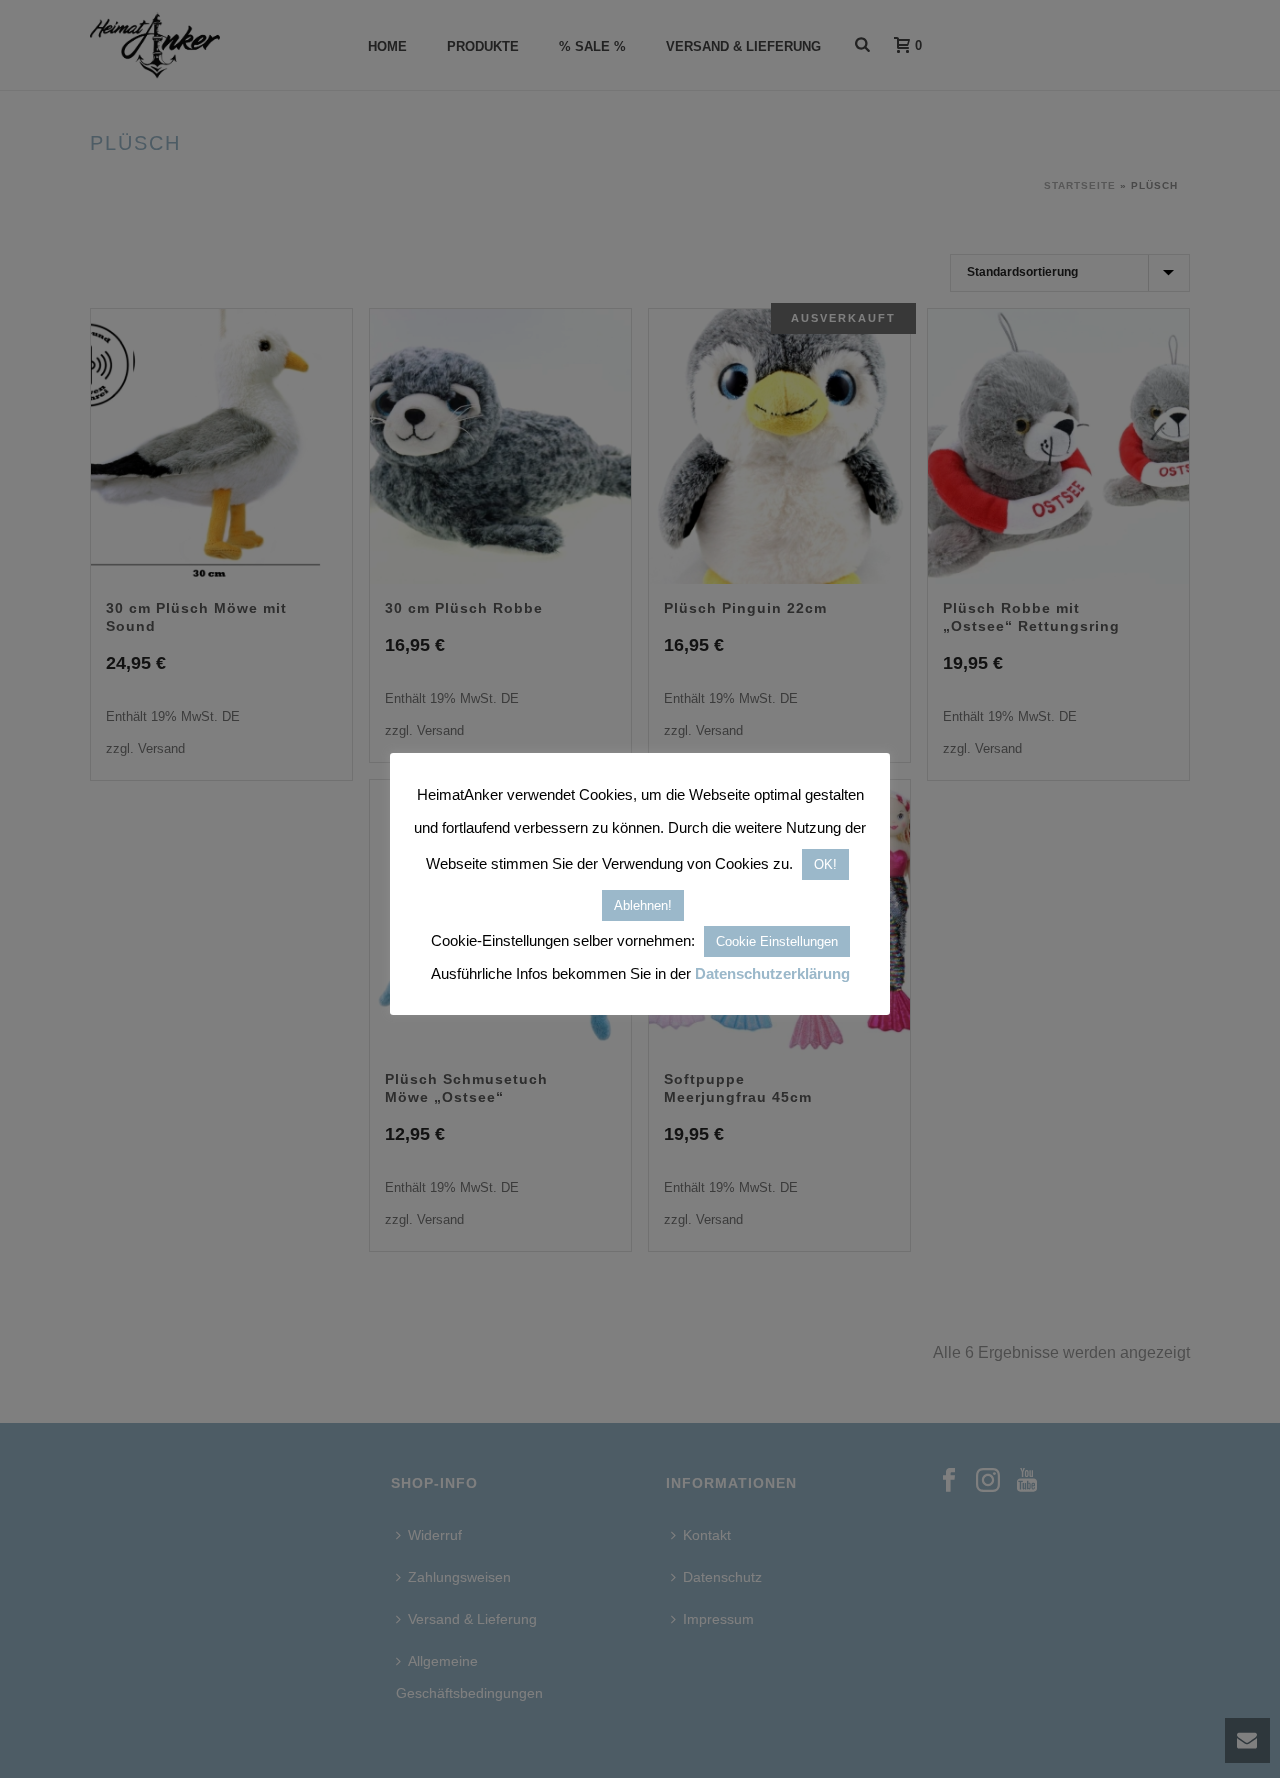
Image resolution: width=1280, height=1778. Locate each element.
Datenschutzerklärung (772, 973)
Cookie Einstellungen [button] (777, 941)
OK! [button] (825, 864)
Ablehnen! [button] (643, 905)
